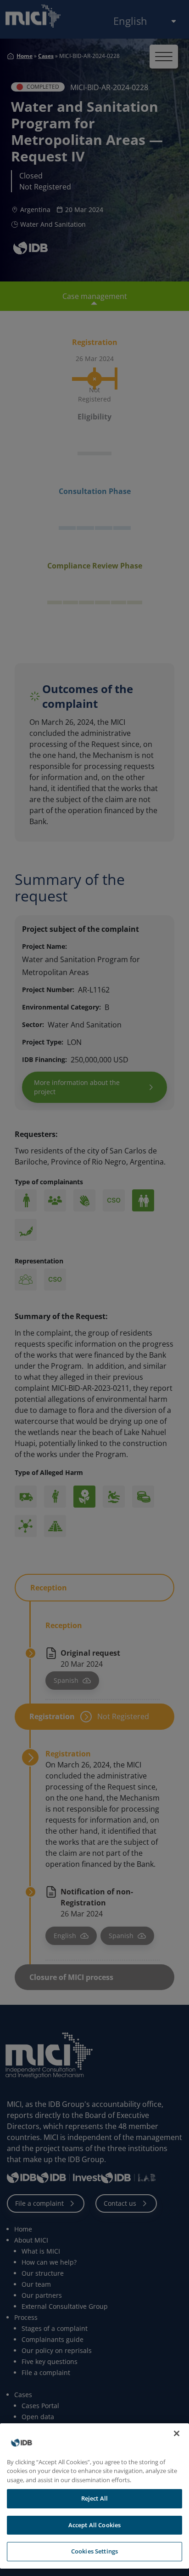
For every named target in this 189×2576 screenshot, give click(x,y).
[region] (94, 2496)
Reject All (94, 2498)
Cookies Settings (94, 2551)
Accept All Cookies (94, 2525)
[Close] (177, 2433)
